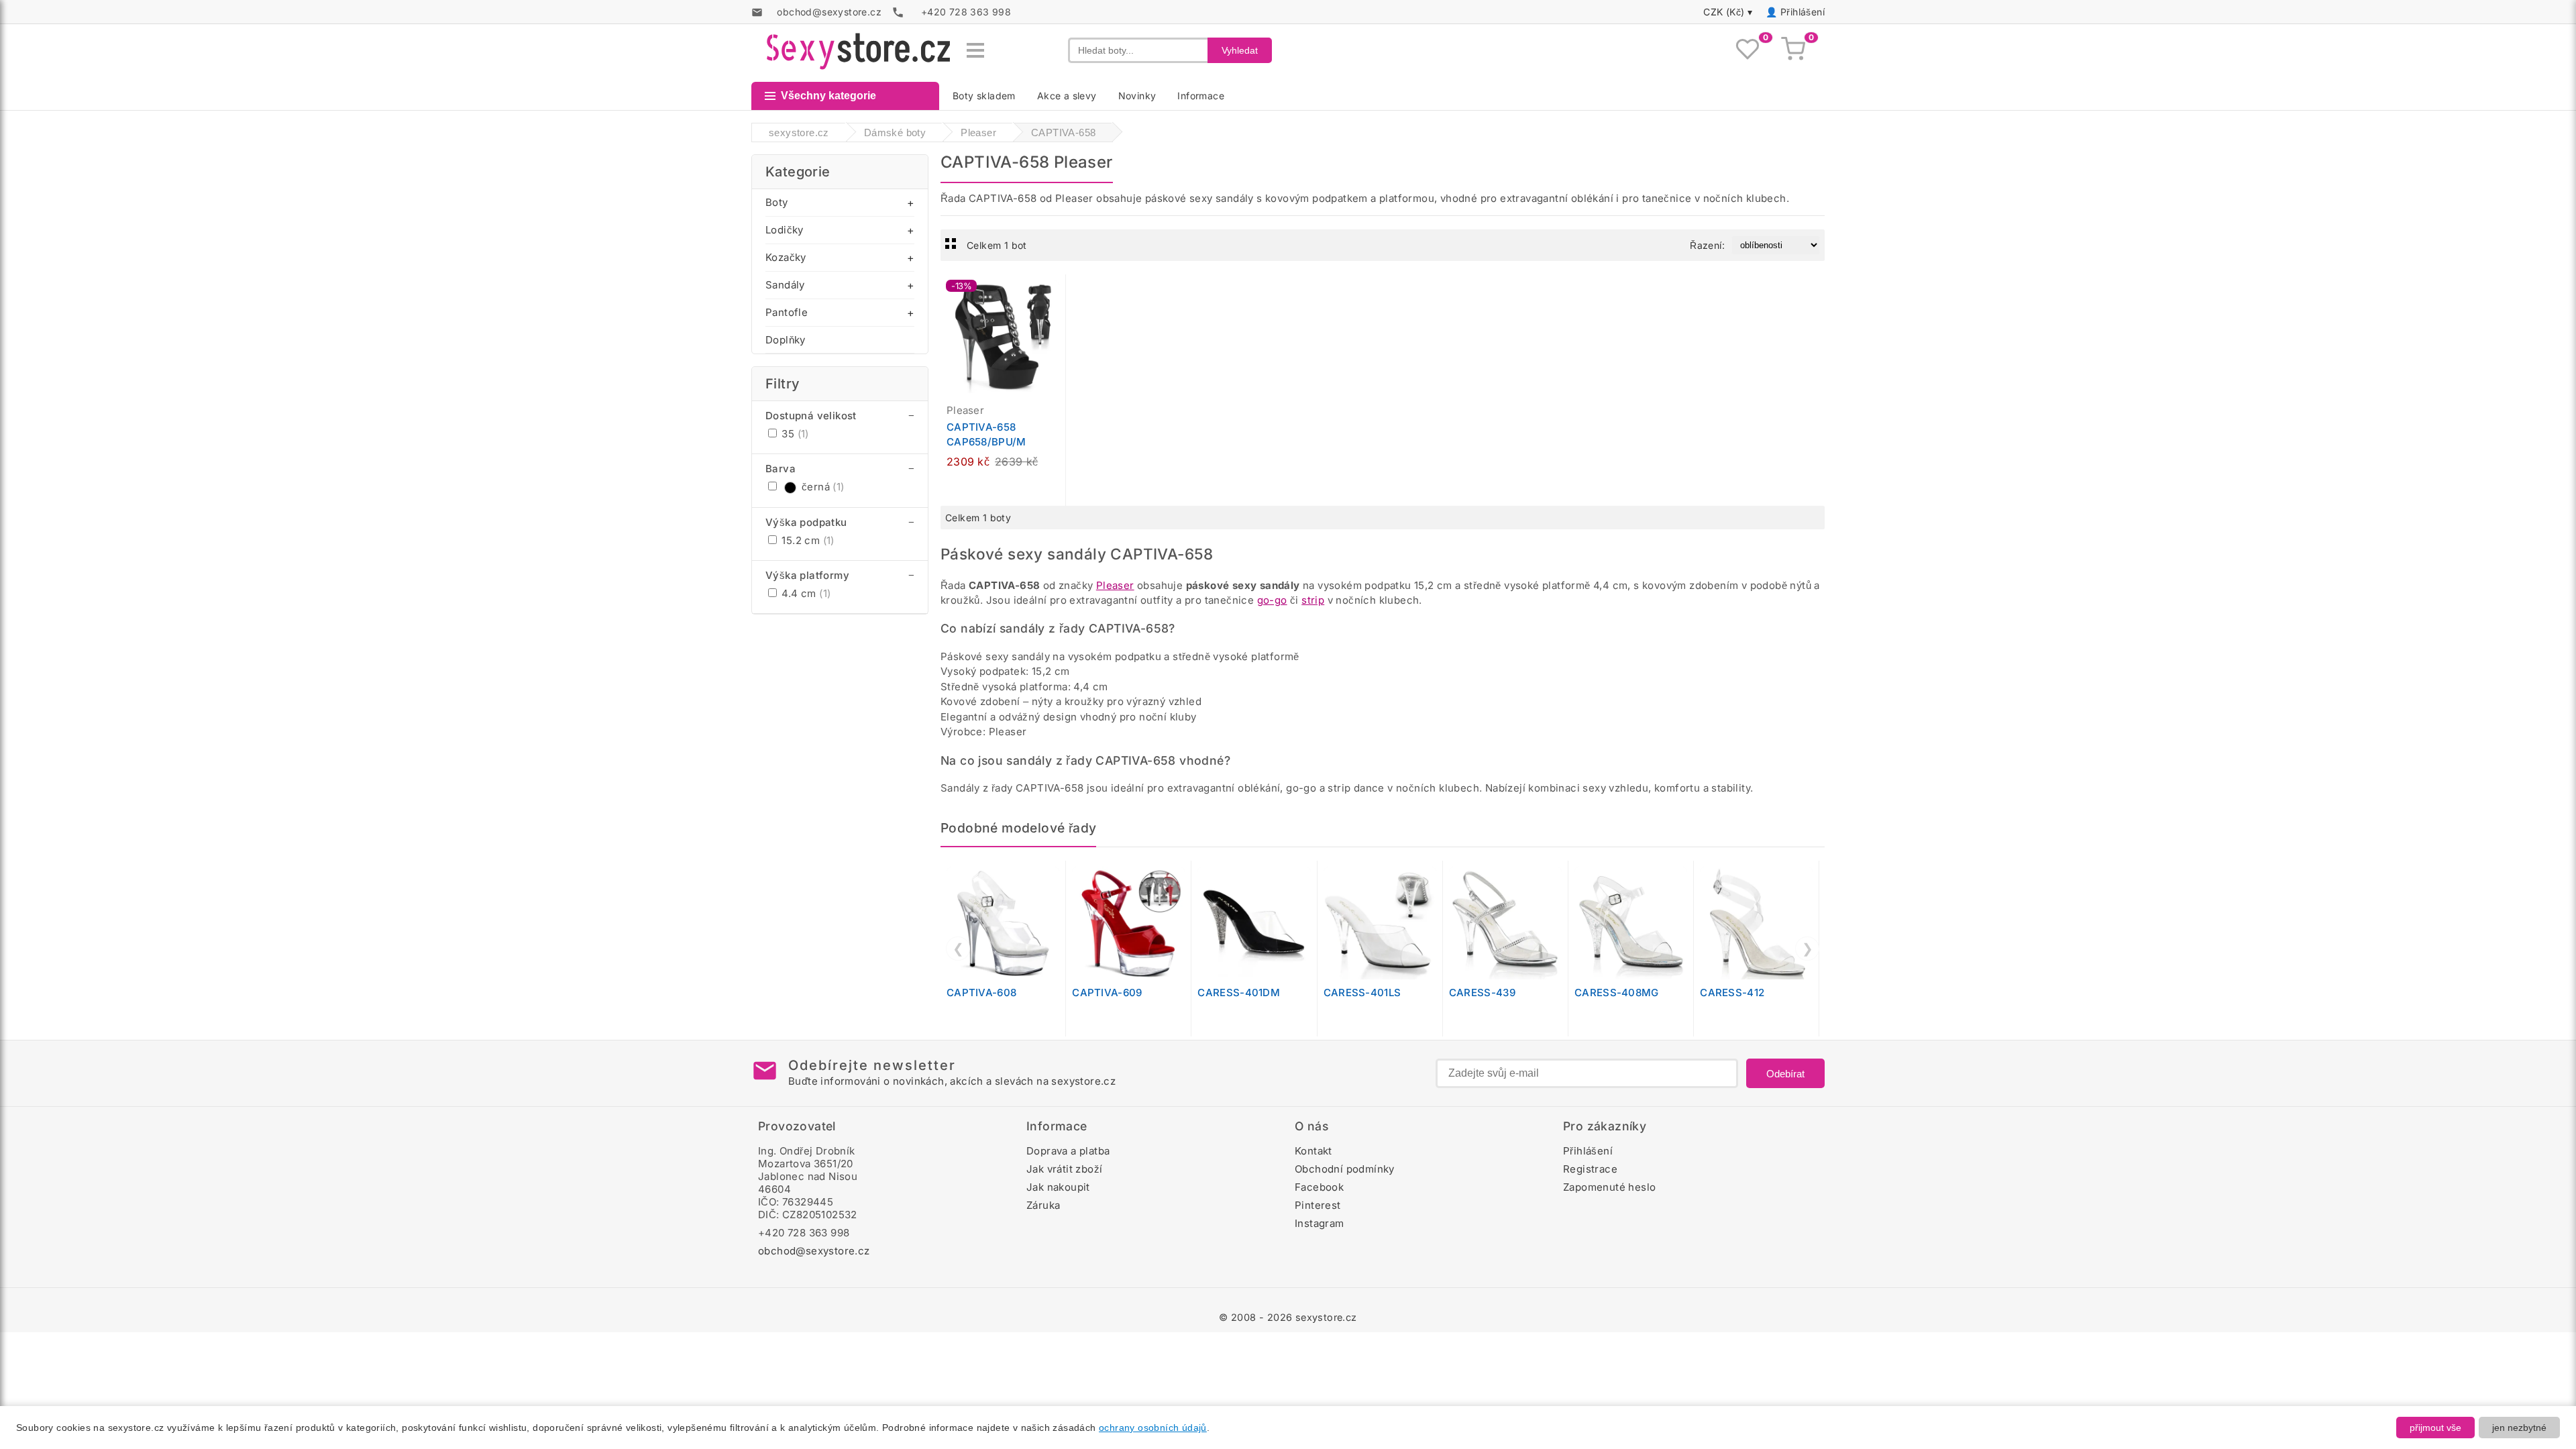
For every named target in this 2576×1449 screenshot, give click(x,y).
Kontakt (1313, 1151)
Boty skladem (984, 96)
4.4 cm (805, 593)
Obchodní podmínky (1345, 1169)
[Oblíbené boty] (1748, 50)
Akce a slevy (1067, 96)
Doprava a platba (1068, 1151)
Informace (1201, 96)
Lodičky (785, 230)
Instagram (1320, 1223)
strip (1313, 600)
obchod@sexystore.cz (814, 1251)
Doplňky (786, 340)
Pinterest (1318, 1205)
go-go (1272, 600)
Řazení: (1707, 245)
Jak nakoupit (1058, 1187)
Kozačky (786, 257)
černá (823, 487)
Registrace (1590, 1169)
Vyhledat (1240, 50)
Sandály (785, 285)
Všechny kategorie (828, 96)
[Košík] (1793, 50)
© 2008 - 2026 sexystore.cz (1288, 1317)
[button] (1059, 292)
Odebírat (1785, 1074)
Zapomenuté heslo (1609, 1187)
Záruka (1043, 1205)
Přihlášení (1803, 12)
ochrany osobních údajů (1153, 1428)
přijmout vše (2435, 1428)
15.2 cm (807, 540)
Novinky (1137, 96)
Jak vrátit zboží (1064, 1169)
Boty (777, 202)
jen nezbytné (2519, 1428)
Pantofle (787, 312)
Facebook (1319, 1187)
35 (794, 434)
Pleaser (1115, 585)
